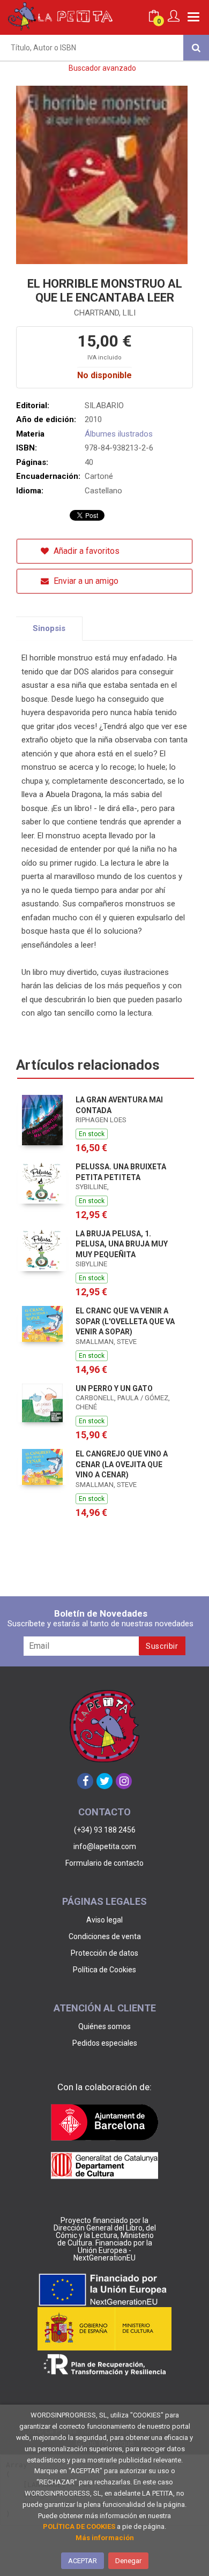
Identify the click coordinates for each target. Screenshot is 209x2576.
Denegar (128, 2561)
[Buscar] (196, 48)
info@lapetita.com (105, 1846)
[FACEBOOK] (85, 1781)
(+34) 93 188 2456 (105, 1830)
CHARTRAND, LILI (105, 313)
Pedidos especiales (105, 2043)
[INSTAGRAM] (124, 1781)
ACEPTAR (83, 2561)
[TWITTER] (104, 1781)
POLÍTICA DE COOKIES (79, 2526)
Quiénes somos (104, 2026)
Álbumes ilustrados (119, 434)
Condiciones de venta (105, 1936)
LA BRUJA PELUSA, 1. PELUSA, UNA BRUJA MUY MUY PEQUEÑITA (122, 1244)
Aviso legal (104, 1920)
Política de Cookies (104, 1970)
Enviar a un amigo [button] (85, 581)
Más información (105, 2538)
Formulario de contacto (104, 1863)
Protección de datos (104, 1953)
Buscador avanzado (102, 68)
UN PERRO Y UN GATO (114, 1388)
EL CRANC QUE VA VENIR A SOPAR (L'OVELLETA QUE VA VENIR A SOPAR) (125, 1321)
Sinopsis (49, 628)
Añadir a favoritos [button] (85, 551)
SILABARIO (104, 405)
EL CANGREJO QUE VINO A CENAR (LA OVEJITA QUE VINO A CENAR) (122, 1464)
